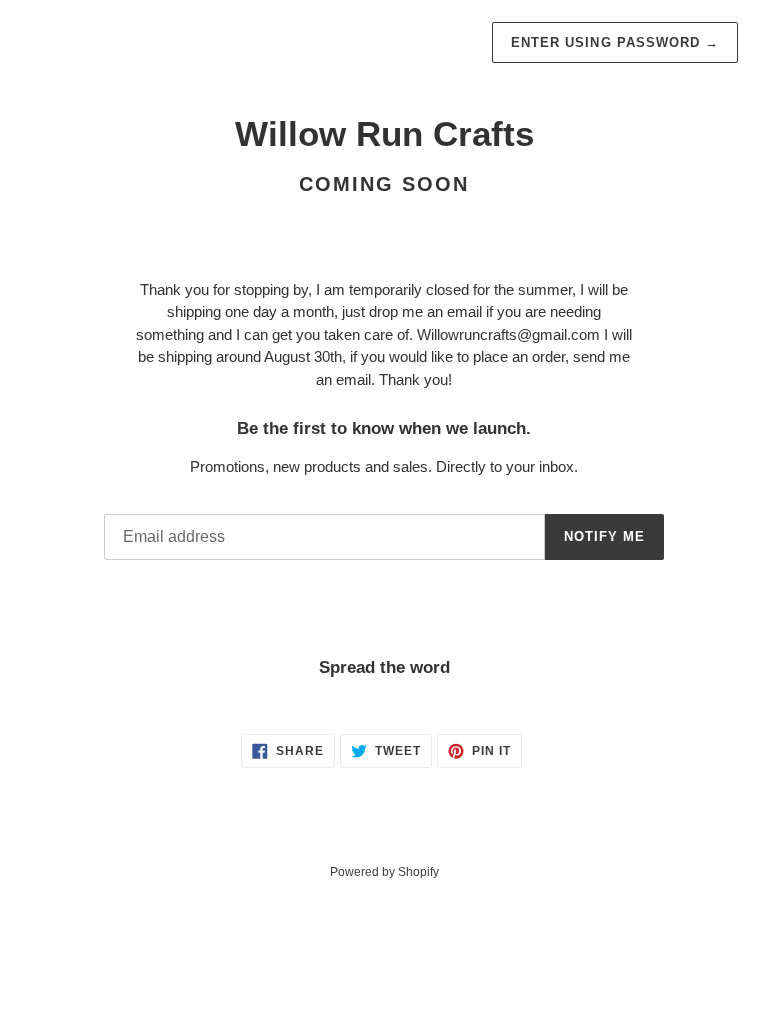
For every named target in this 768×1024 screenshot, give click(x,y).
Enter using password (615, 42)
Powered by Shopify (384, 872)
